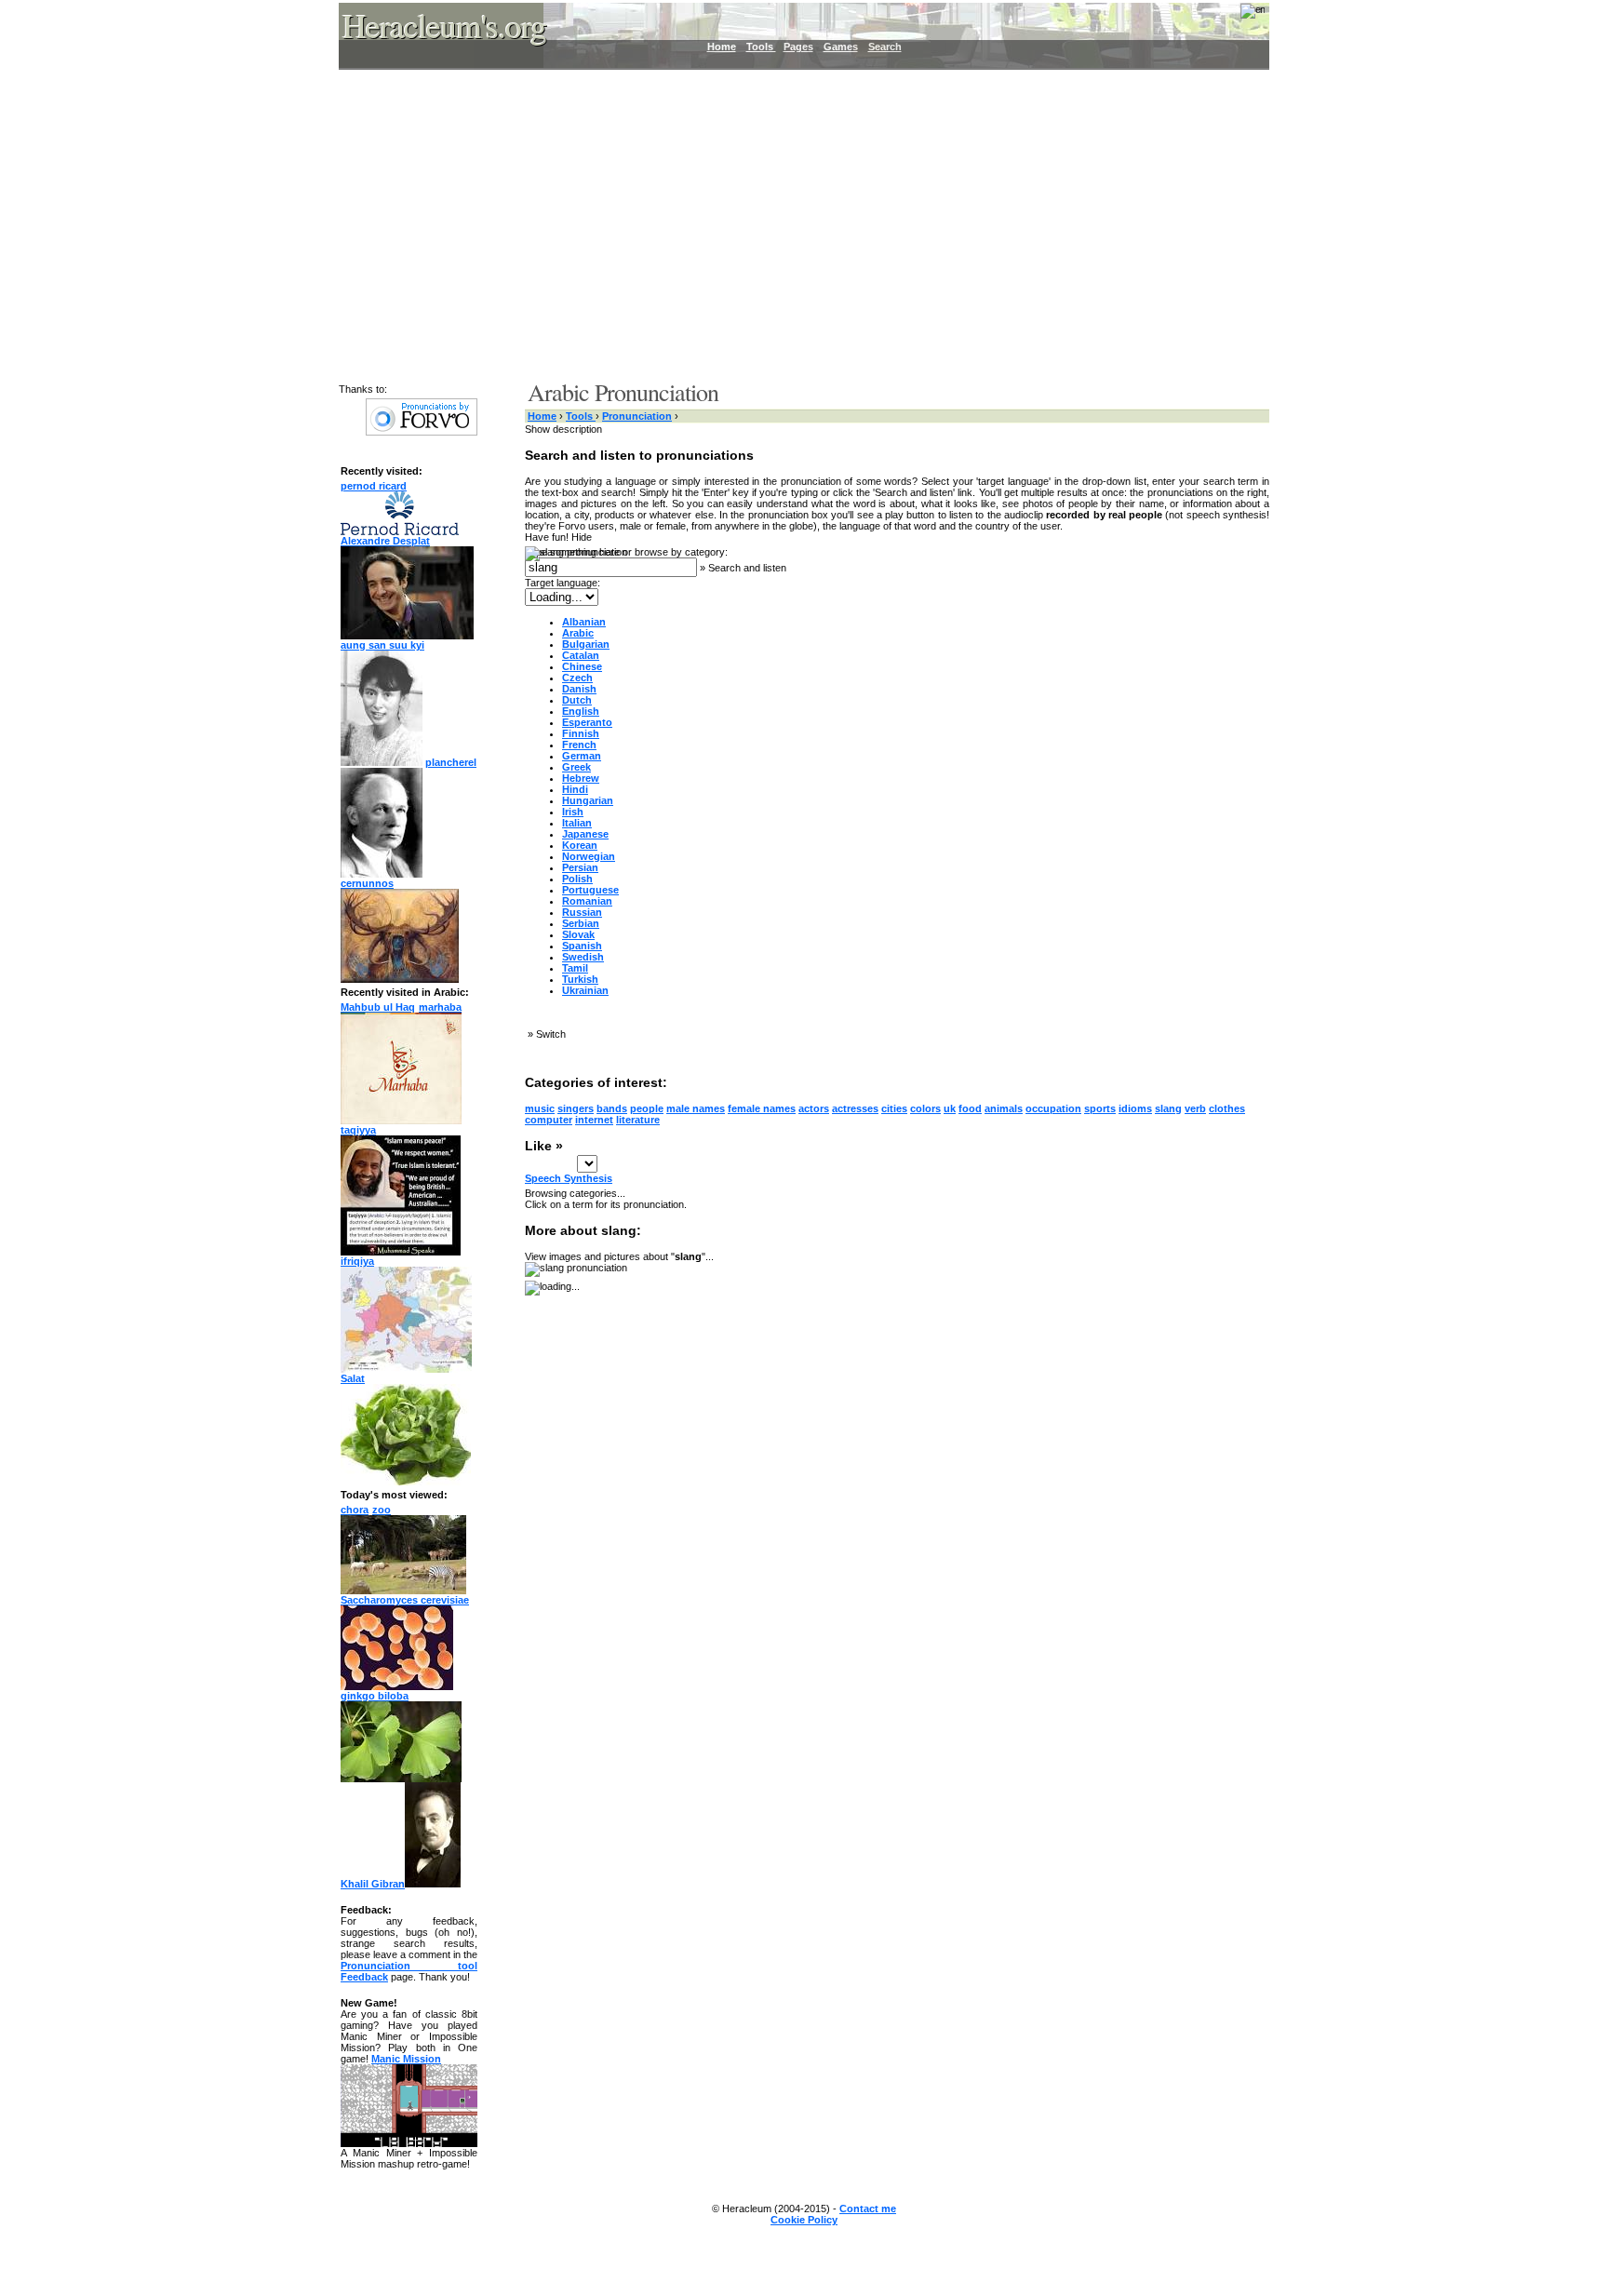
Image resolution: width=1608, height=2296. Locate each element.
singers (576, 1108)
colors (925, 1108)
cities (894, 1108)
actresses (855, 1108)
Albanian (584, 622)
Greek (576, 767)
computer (549, 1120)
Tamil (575, 968)
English (581, 711)
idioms (1135, 1108)
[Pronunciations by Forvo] (422, 432)
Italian (577, 823)
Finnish (581, 733)
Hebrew (581, 778)
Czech (577, 678)
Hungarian (588, 800)
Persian (580, 867)
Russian (582, 912)
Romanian (587, 901)
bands (612, 1108)
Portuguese (590, 890)
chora (355, 1510)
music (540, 1108)
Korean (580, 845)
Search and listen (747, 568)
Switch (551, 1034)
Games (841, 47)
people (647, 1108)
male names (696, 1108)
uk (950, 1108)
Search (885, 47)
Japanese (585, 834)
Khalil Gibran (373, 1884)
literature (638, 1120)
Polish (577, 879)
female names (762, 1108)
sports (1100, 1108)
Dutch (577, 700)
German (582, 756)
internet (594, 1120)
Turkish (580, 979)
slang (1168, 1108)
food (970, 1108)
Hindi (575, 789)
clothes (1227, 1108)
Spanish (582, 946)
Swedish (583, 957)
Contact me (868, 2209)
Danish (579, 689)
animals (1004, 1108)
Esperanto (587, 722)
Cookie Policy (804, 2220)
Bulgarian (586, 644)
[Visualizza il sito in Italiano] (1240, 17)
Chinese (582, 666)
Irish (573, 812)
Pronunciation (637, 416)
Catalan (581, 655)
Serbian (581, 923)
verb (1195, 1108)
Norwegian (589, 856)
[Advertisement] (793, 223)
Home (722, 47)
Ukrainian (585, 990)
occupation (1053, 1108)
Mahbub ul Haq (378, 1007)
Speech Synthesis (569, 1178)
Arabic (578, 633)
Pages (798, 47)
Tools (761, 47)
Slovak (578, 934)
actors (814, 1108)
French (579, 745)
